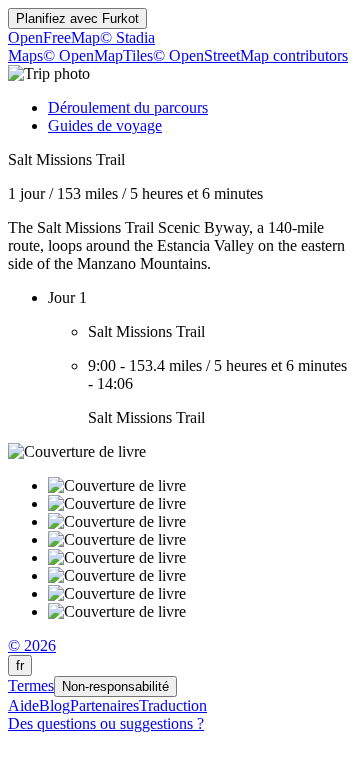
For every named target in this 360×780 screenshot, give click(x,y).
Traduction (173, 705)
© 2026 (32, 645)
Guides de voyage (105, 125)
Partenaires (104, 705)
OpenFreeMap (54, 37)
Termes (31, 685)
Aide (23, 705)
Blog (54, 705)
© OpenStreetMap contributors (250, 55)
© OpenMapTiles (98, 55)
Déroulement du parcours (128, 107)
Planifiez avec (77, 18)
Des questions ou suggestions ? (106, 723)
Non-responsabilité (115, 686)
